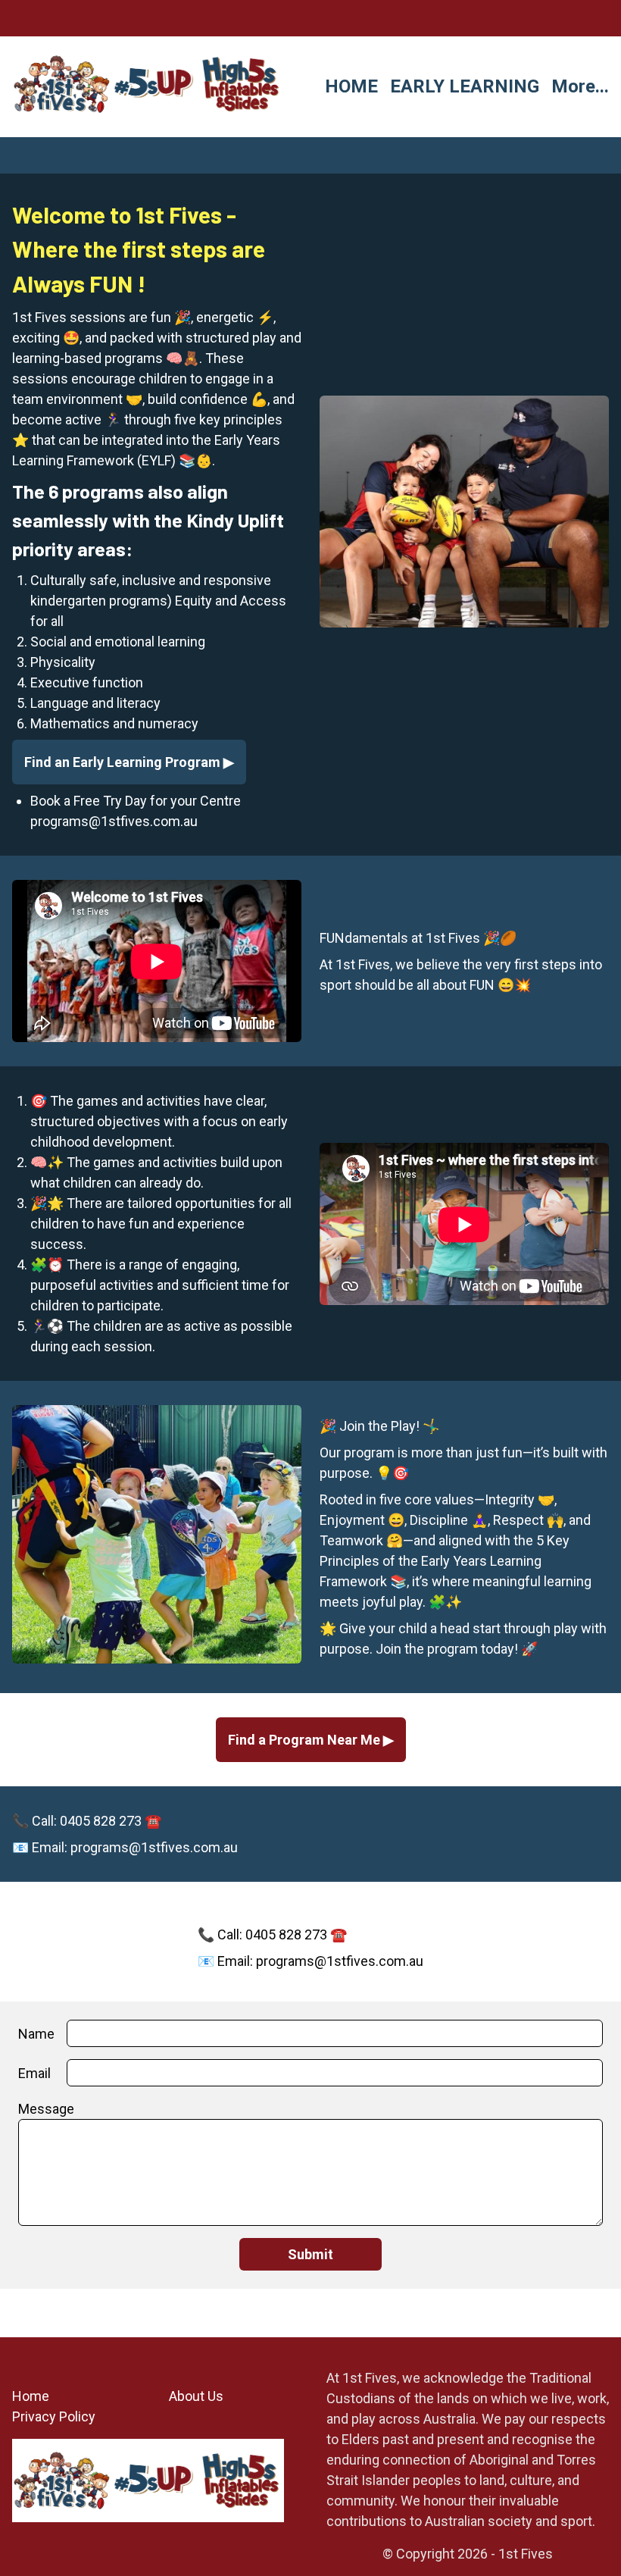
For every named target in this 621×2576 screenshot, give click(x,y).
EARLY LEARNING (465, 86)
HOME (351, 86)
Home (31, 2396)
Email (34, 2073)
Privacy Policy (54, 2416)
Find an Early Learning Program (124, 762)
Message (46, 2109)
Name (36, 2034)
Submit (310, 2254)
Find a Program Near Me (306, 1740)
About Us (196, 2396)
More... (580, 86)
